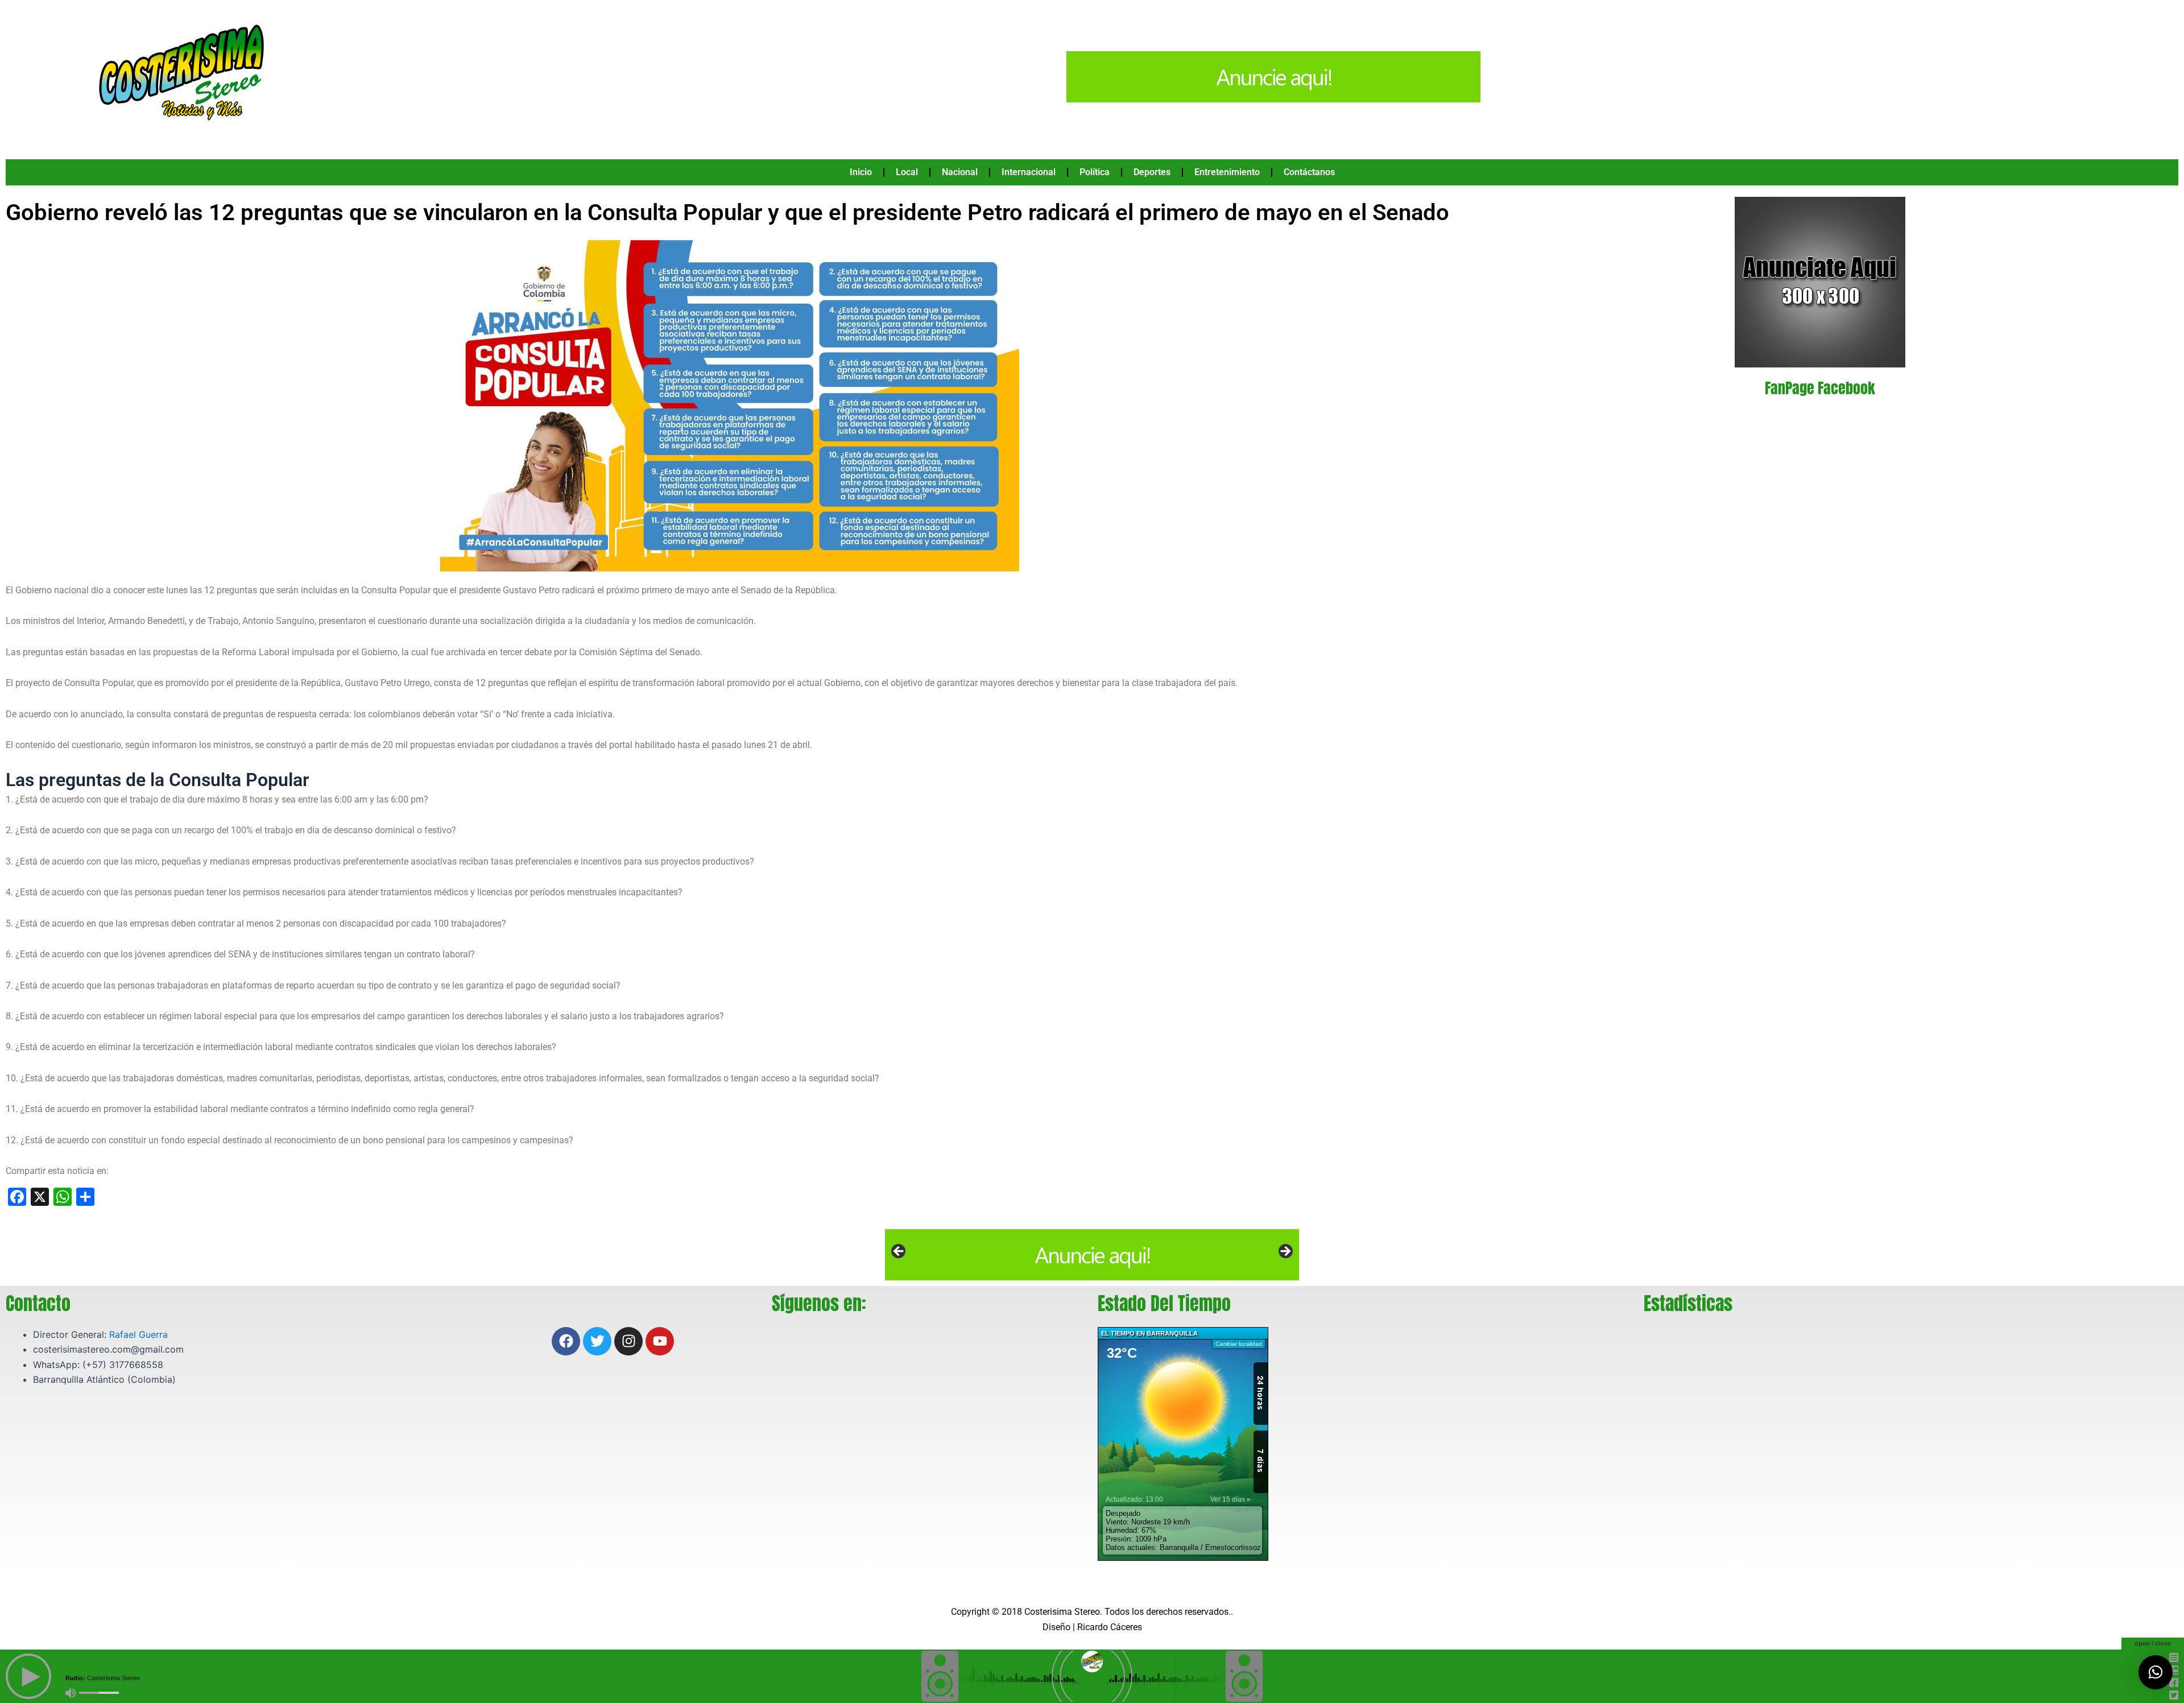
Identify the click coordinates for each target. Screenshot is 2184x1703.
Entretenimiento (1227, 172)
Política (1095, 172)
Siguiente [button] (1285, 1252)
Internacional (1029, 172)
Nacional (960, 172)
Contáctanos (1309, 172)
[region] (1092, 1255)
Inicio (861, 172)
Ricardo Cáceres (1110, 1627)
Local (907, 172)
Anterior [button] (899, 1252)
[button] (2156, 1672)
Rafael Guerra (138, 1334)
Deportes (1152, 172)
